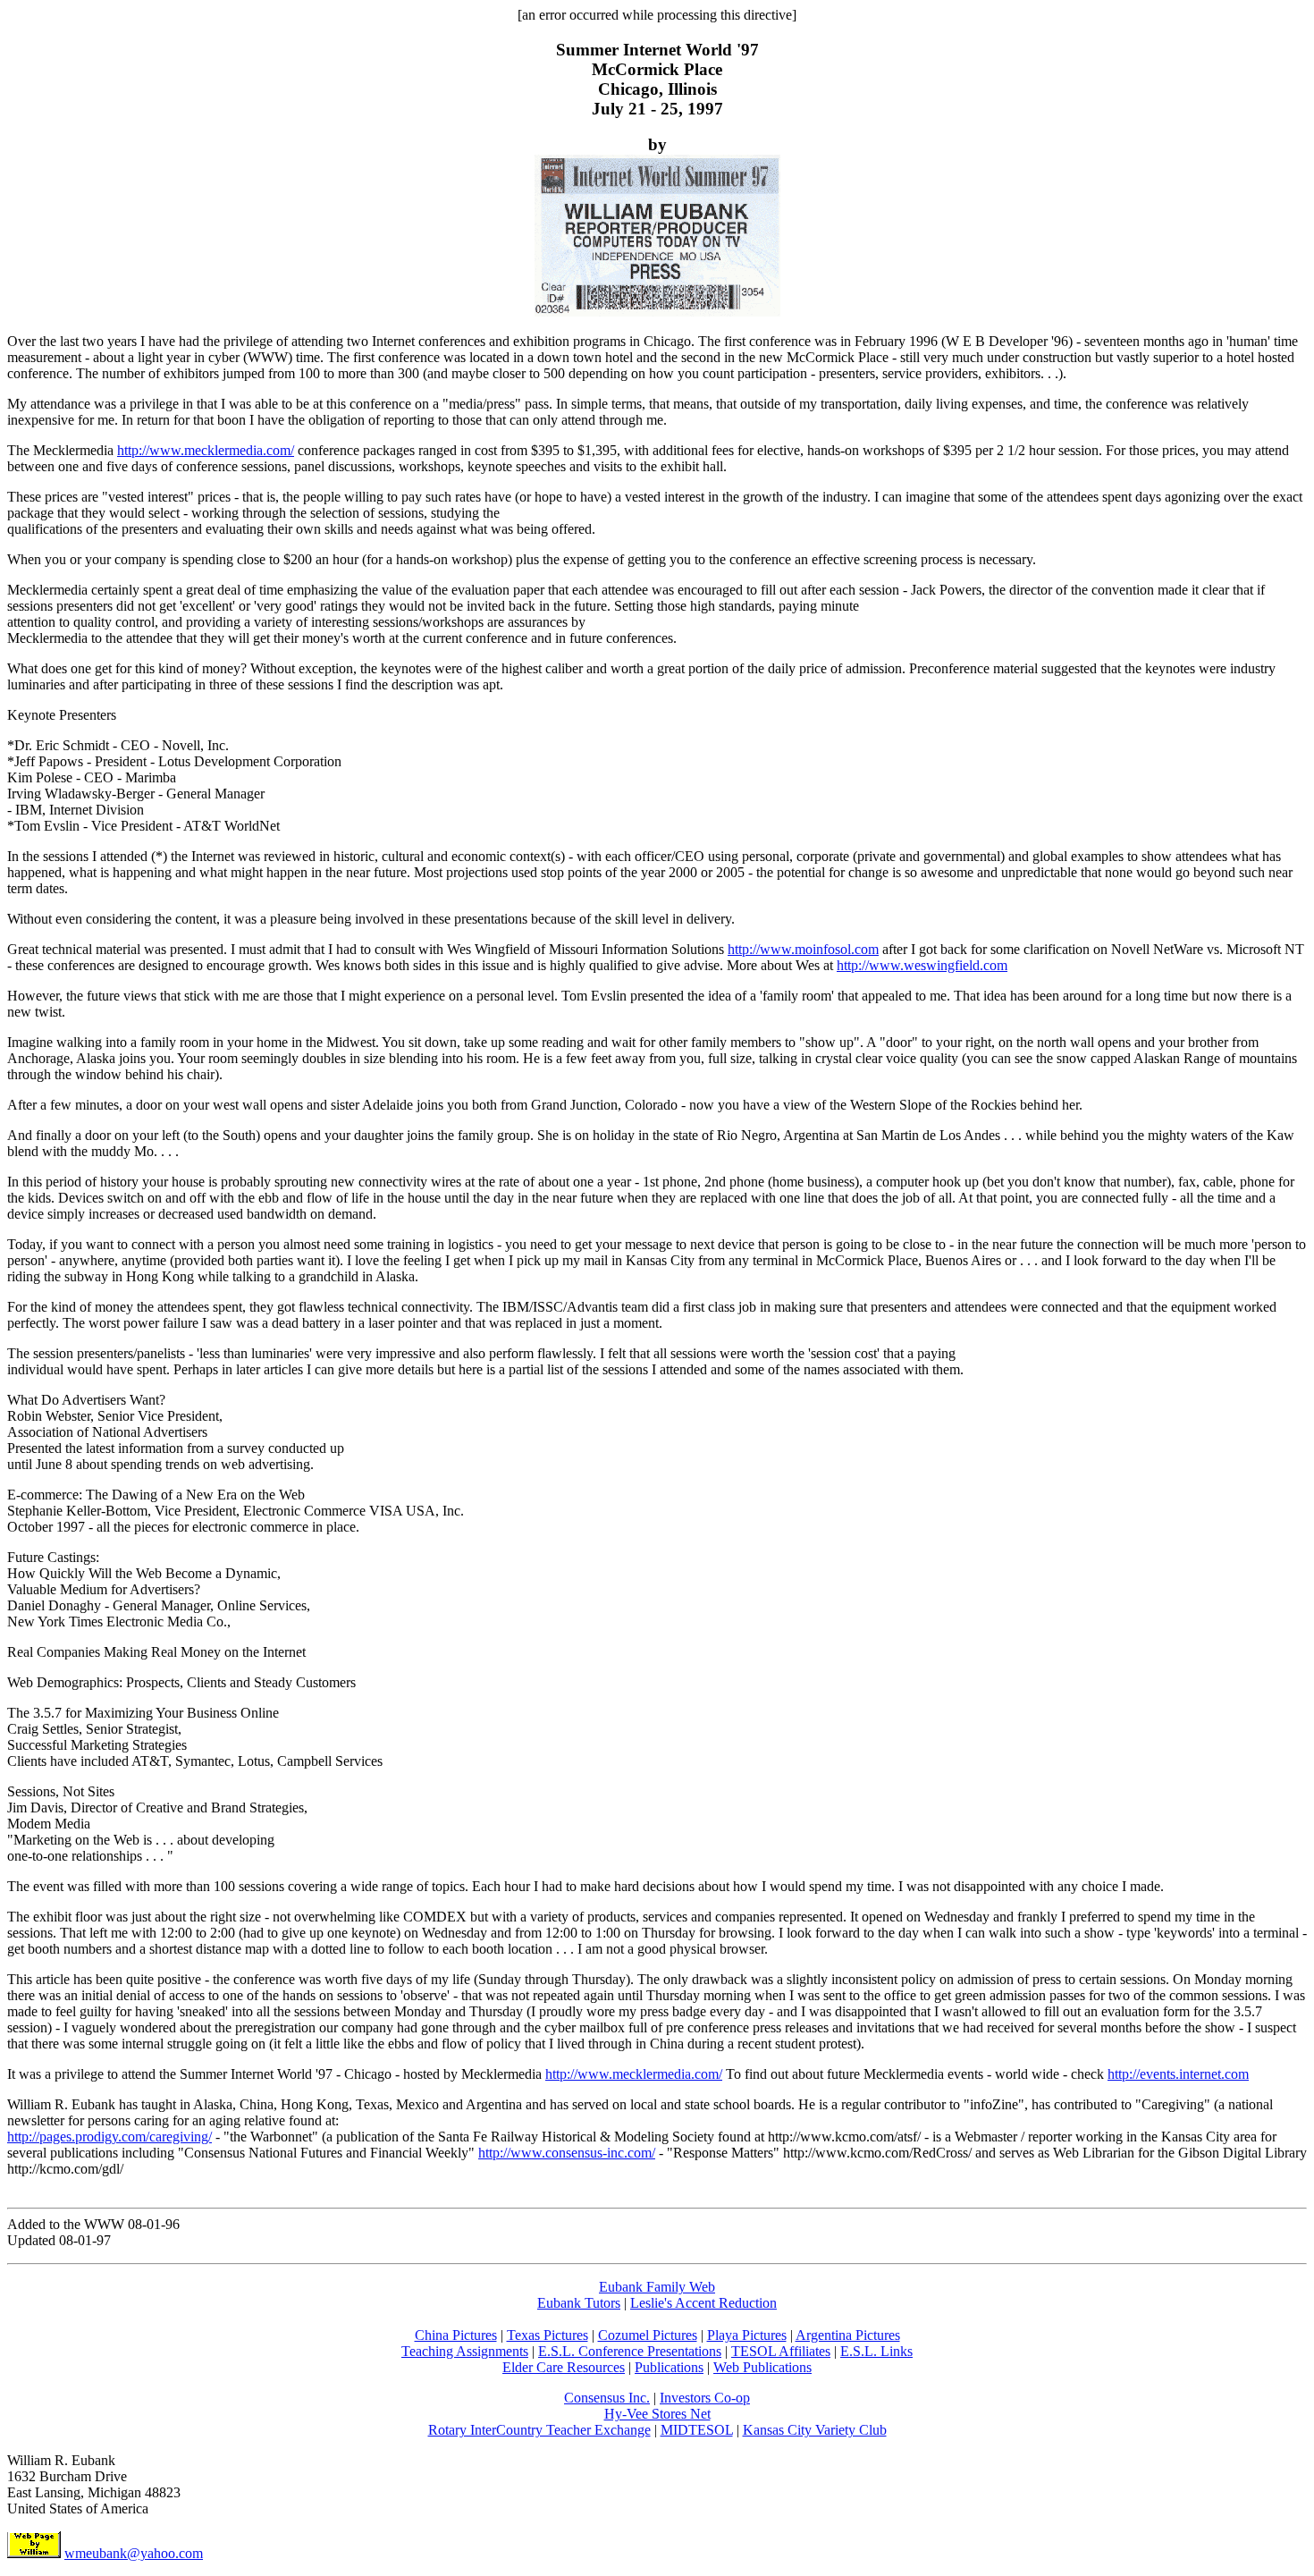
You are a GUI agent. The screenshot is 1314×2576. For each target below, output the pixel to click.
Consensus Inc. (607, 2398)
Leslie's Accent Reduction (703, 2303)
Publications (669, 2367)
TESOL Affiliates (781, 2351)
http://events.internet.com (1178, 2074)
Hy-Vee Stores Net (657, 2414)
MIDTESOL (697, 2430)
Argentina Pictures (848, 2335)
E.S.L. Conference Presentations (630, 2351)
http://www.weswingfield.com (922, 965)
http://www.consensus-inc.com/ (567, 2153)
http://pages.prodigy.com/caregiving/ (109, 2137)
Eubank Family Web (657, 2287)
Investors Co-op (705, 2398)
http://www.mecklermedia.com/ (206, 450)
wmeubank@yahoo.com (134, 2553)
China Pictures (456, 2335)
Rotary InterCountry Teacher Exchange (539, 2430)
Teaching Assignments (465, 2351)
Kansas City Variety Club (815, 2430)
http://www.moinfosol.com (803, 949)
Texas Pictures (547, 2335)
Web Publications (762, 2367)
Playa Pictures (747, 2335)
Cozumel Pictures (648, 2335)
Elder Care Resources (564, 2367)
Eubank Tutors (579, 2303)
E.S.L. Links (876, 2351)
